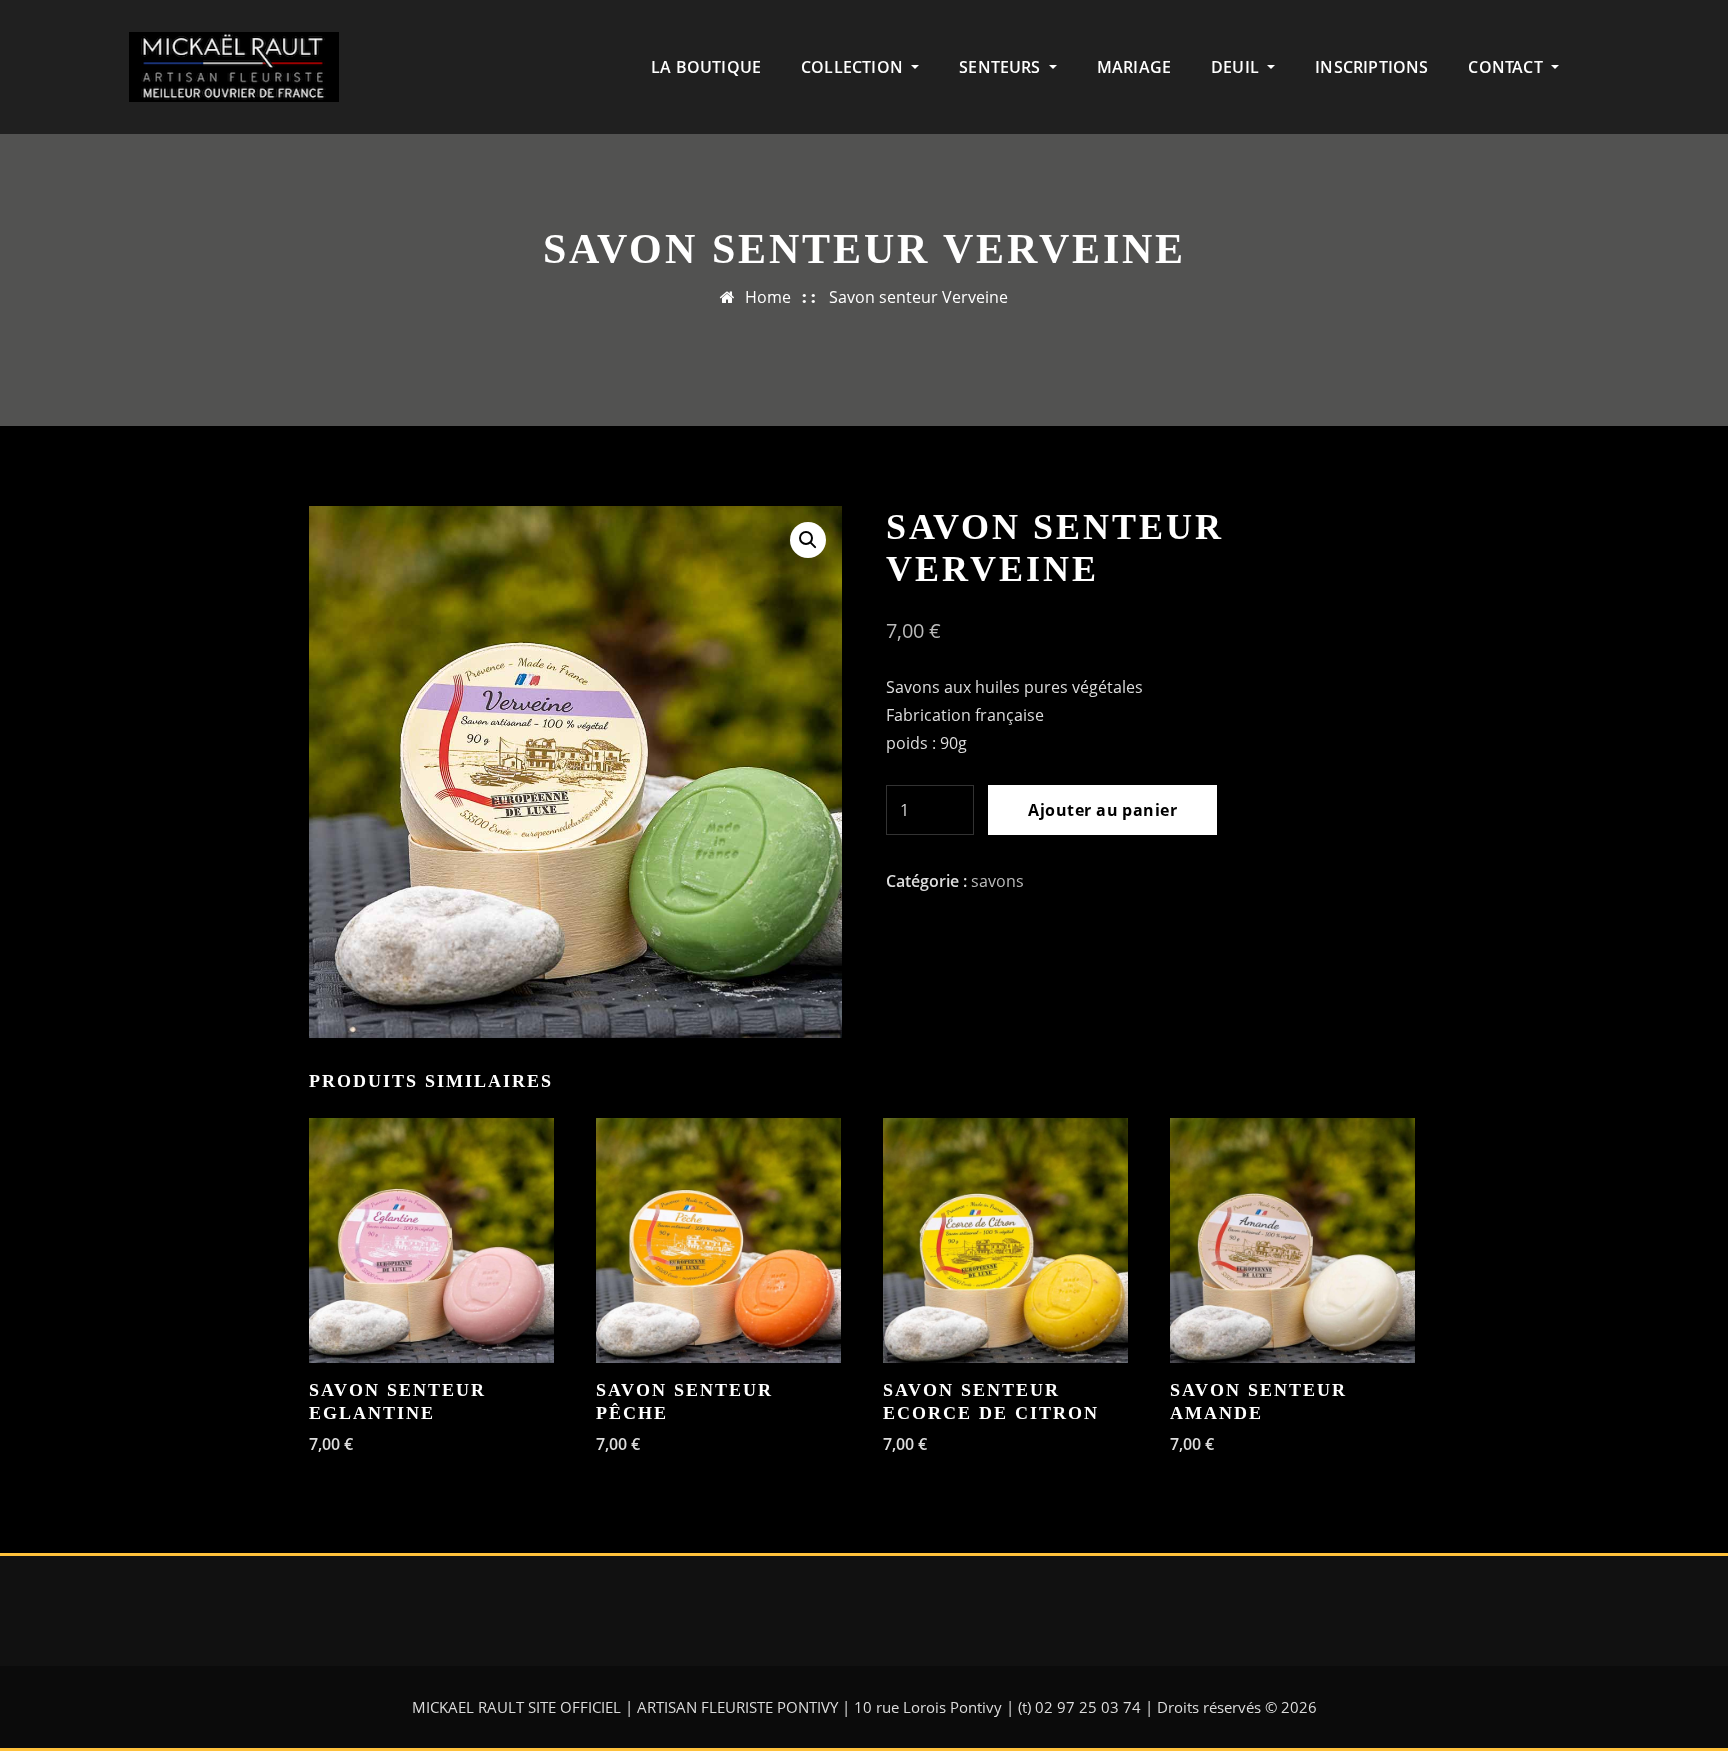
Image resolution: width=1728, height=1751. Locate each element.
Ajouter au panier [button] (324, 1444)
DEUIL (1237, 67)
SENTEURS (1002, 67)
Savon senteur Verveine (918, 297)
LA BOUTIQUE (706, 67)
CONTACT (1507, 67)
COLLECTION (854, 67)
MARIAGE (1134, 67)
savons (997, 881)
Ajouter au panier (1102, 810)
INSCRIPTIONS (1371, 67)
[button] (808, 540)
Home (768, 297)
